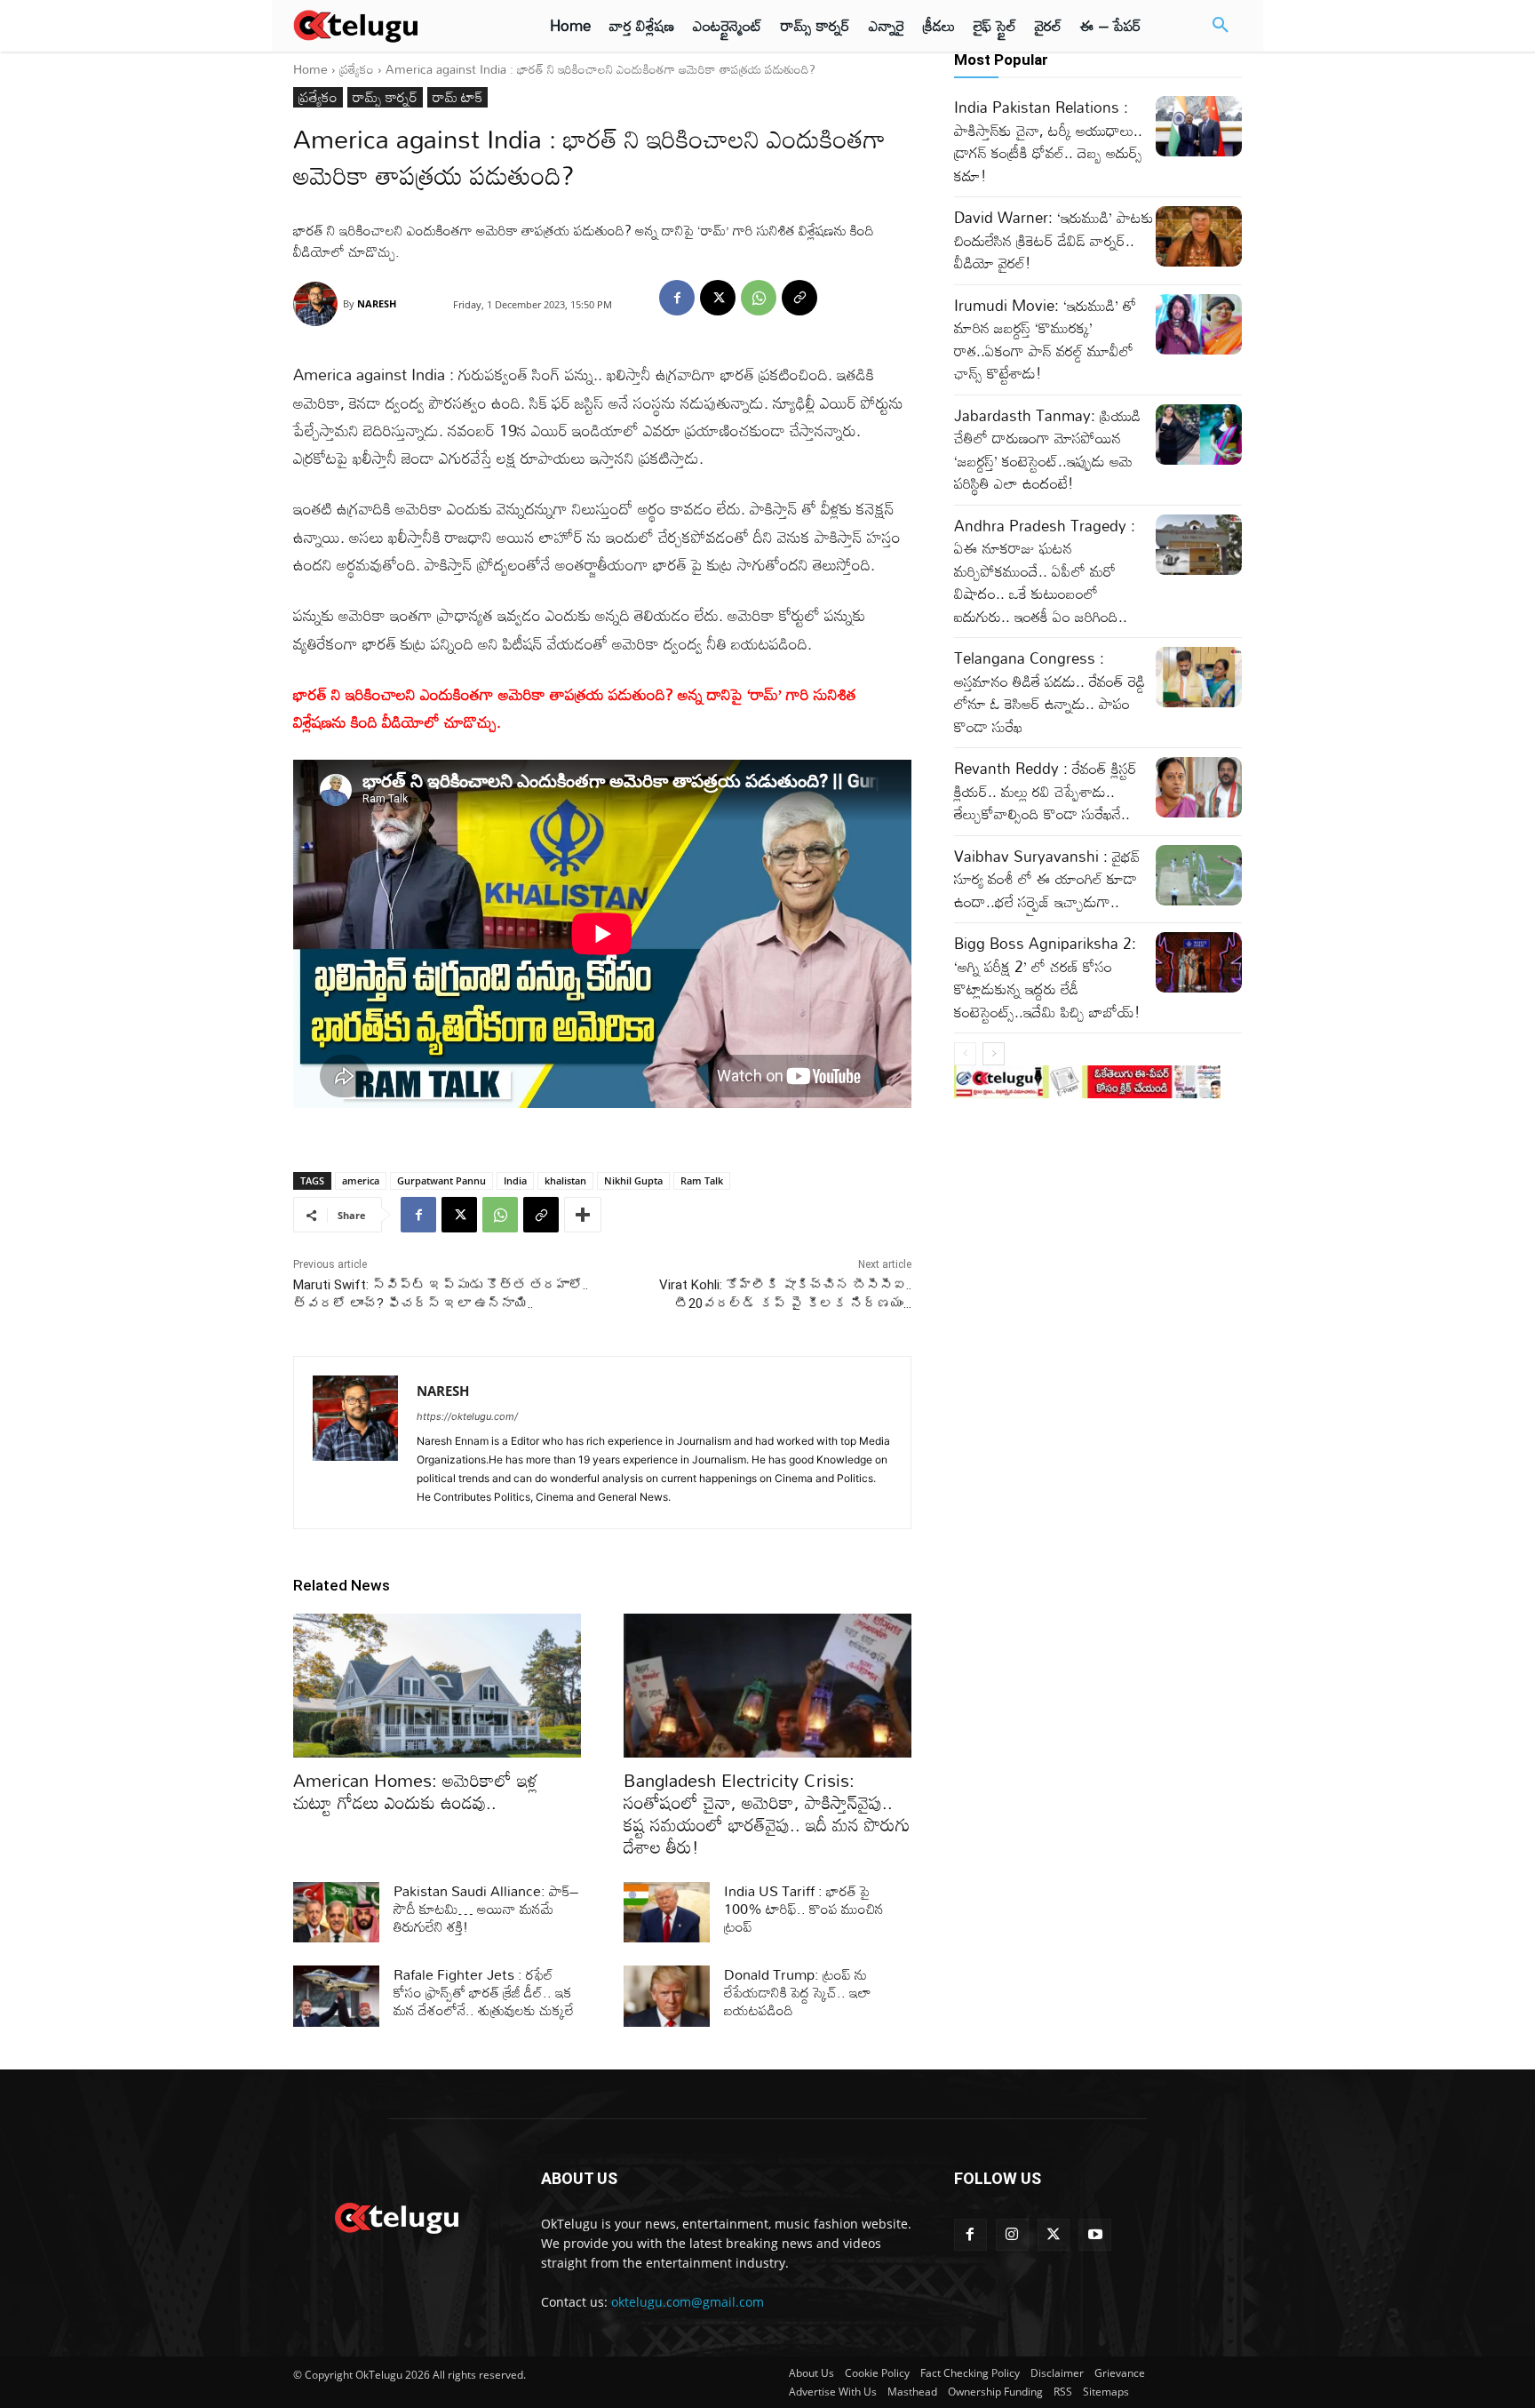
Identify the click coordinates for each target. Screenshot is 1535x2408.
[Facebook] (677, 298)
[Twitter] (1054, 2235)
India (515, 1180)
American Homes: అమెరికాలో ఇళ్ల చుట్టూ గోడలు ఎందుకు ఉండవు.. (416, 1791)
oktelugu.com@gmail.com (688, 2302)
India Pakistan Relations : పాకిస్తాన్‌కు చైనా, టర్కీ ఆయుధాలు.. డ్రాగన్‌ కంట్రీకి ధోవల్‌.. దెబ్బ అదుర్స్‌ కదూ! (1048, 141)
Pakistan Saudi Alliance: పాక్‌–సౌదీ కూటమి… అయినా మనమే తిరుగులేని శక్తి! (486, 1909)
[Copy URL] (799, 298)
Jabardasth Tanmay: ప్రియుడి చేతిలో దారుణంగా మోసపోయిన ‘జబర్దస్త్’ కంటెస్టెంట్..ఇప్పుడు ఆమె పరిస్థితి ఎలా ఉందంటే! (1047, 450)
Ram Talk (702, 1180)
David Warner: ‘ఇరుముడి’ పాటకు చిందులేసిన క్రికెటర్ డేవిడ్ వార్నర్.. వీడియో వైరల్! (1054, 240)
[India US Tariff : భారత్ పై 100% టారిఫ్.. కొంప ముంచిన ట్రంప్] (667, 1912)
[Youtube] (1095, 2235)
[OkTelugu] (396, 26)
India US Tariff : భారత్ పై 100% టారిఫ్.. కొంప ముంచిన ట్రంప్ (804, 1909)
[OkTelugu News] (396, 2216)
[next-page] (994, 1054)
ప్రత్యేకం (357, 69)
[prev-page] (965, 1054)
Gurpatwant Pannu (441, 1180)
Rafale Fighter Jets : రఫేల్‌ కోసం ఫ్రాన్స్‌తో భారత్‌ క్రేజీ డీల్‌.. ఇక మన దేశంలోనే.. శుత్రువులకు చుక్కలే (484, 1992)
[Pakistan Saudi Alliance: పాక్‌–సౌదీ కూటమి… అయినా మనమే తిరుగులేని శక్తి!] (336, 1912)
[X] (718, 298)
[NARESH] (318, 304)
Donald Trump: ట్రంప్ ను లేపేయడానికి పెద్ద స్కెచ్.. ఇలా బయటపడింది (798, 1992)
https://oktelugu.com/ (467, 1416)
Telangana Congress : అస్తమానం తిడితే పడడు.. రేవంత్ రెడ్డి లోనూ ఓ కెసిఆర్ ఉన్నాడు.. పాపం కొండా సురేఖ (1050, 692)
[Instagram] (1012, 2235)
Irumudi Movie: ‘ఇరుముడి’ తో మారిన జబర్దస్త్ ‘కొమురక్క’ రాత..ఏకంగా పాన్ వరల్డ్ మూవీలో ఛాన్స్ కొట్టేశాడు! (1045, 339)
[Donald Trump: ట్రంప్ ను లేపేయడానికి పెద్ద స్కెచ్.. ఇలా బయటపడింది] (667, 1996)
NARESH (377, 303)
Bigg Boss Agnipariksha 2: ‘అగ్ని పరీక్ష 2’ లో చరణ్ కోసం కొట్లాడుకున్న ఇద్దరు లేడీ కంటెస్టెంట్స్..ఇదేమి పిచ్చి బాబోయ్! (1047, 977)
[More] (583, 1215)
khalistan (565, 1180)
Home (310, 69)
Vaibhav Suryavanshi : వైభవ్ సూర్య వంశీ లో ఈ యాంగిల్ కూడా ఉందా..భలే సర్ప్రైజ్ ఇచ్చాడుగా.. (1047, 879)
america (361, 1180)
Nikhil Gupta (633, 1180)
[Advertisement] (215, 329)
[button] (1221, 26)
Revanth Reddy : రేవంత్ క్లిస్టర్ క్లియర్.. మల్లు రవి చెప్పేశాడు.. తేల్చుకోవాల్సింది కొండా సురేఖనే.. (1046, 791)
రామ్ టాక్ (457, 97)
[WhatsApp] (759, 298)
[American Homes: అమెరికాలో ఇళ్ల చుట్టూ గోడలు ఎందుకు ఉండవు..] (437, 1686)
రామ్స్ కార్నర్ (385, 97)
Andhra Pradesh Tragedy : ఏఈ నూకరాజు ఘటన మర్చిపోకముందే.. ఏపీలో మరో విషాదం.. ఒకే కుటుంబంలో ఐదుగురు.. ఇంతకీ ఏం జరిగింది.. (1045, 571)
